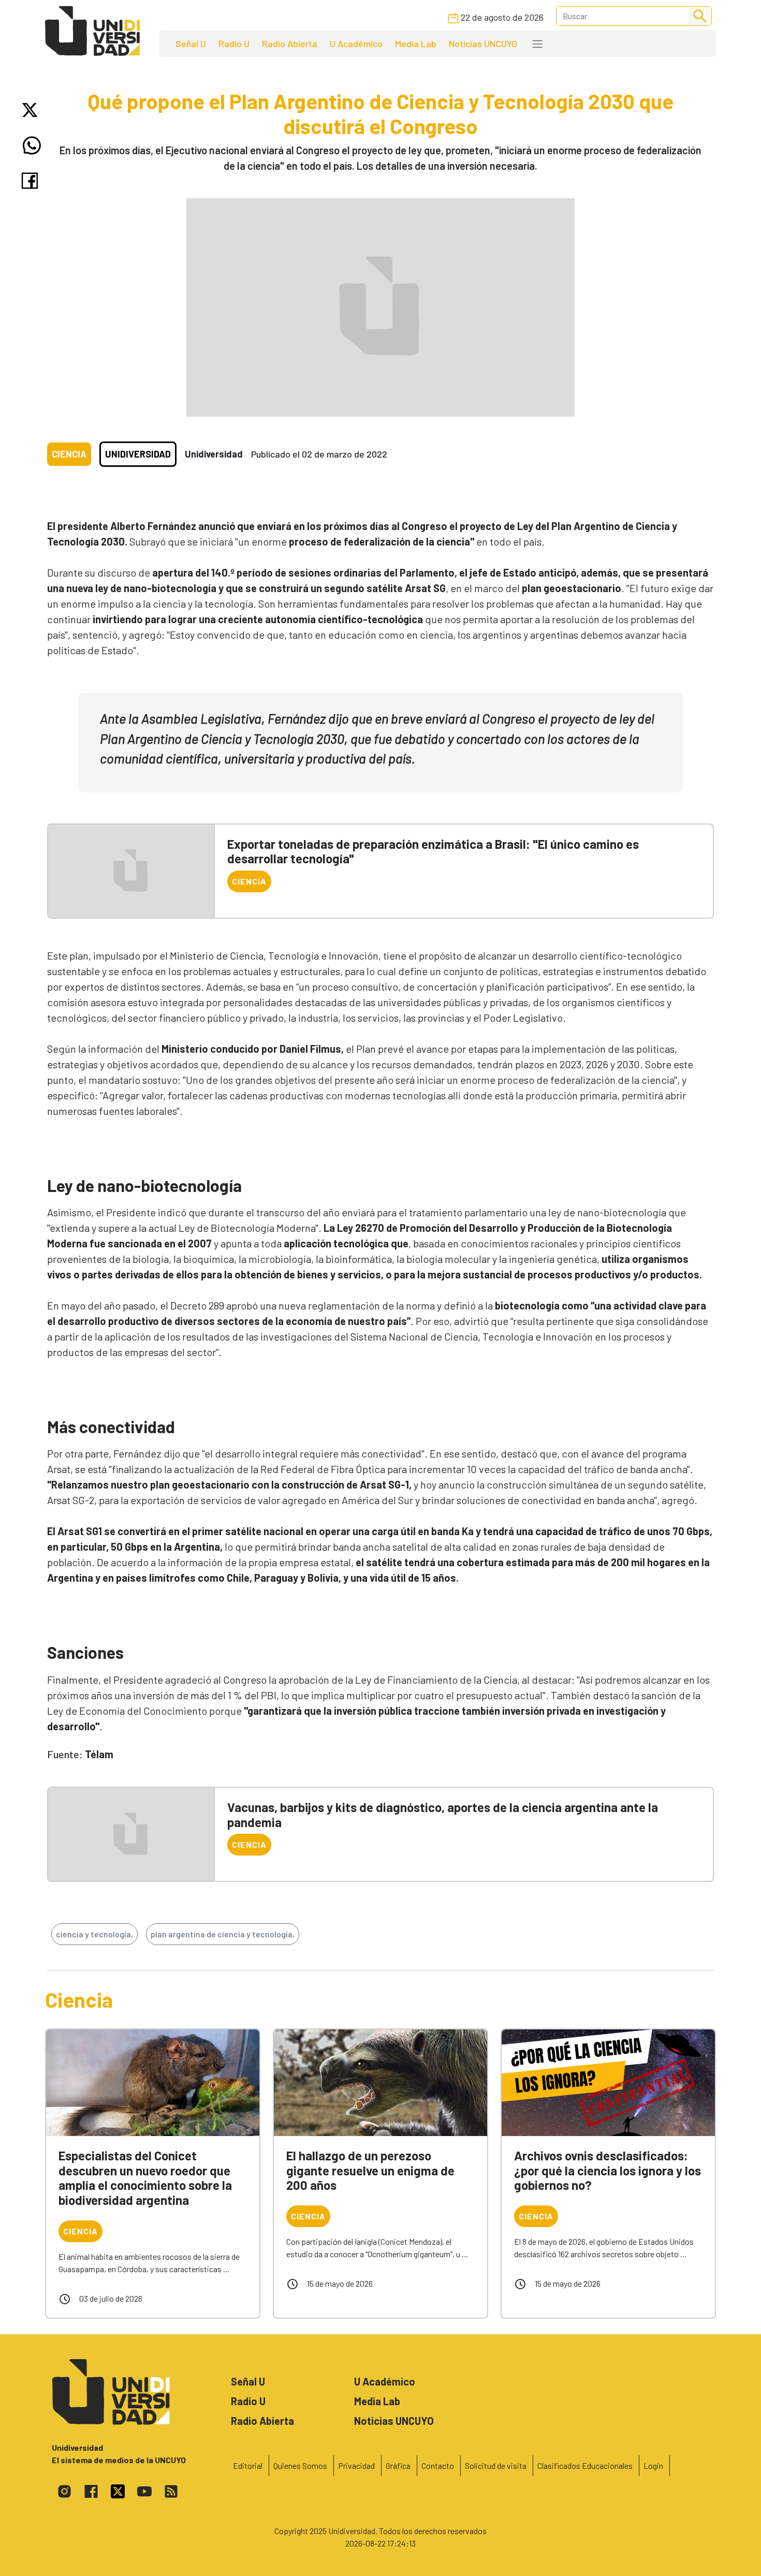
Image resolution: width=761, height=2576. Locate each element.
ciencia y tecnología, (94, 1934)
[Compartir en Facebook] (32, 181)
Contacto (438, 2465)
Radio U (234, 43)
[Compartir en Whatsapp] (32, 145)
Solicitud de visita (496, 2465)
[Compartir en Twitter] (32, 110)
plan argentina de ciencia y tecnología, (223, 1934)
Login (653, 2465)
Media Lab (416, 43)
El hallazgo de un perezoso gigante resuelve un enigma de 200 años (370, 2170)
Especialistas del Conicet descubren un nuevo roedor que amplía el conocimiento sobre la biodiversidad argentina (145, 2178)
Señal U (191, 43)
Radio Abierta (290, 43)
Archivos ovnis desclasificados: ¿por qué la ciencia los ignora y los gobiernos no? (608, 2170)
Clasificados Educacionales (585, 2465)
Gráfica (398, 2465)
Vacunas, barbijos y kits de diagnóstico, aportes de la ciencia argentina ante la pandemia (443, 1815)
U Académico (356, 43)
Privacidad (356, 2465)
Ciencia (69, 454)
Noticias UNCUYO (483, 43)
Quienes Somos (300, 2465)
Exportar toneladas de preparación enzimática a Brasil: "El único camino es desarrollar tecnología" (433, 851)
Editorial (248, 2465)
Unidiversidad (138, 454)
